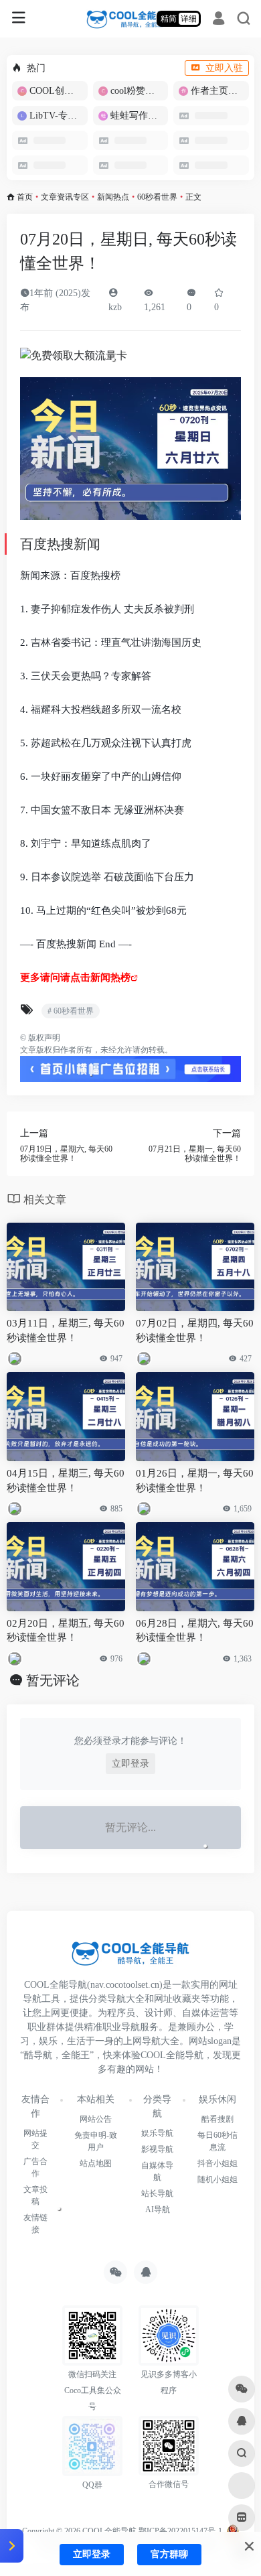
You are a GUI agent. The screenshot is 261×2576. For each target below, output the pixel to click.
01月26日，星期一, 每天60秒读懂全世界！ (195, 1480)
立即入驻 (224, 68)
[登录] (219, 20)
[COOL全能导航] (131, 19)
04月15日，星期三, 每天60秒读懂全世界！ (66, 1480)
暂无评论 (53, 1680)
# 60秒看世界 (71, 1011)
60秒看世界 (157, 197)
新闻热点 (113, 197)
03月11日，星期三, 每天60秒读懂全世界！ (66, 1330)
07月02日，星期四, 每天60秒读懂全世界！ (195, 1330)
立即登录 (130, 1764)
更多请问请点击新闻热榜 (75, 977)
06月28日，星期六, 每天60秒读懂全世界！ (195, 1630)
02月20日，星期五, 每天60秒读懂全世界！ (66, 1630)
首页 (25, 197)
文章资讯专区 (65, 197)
